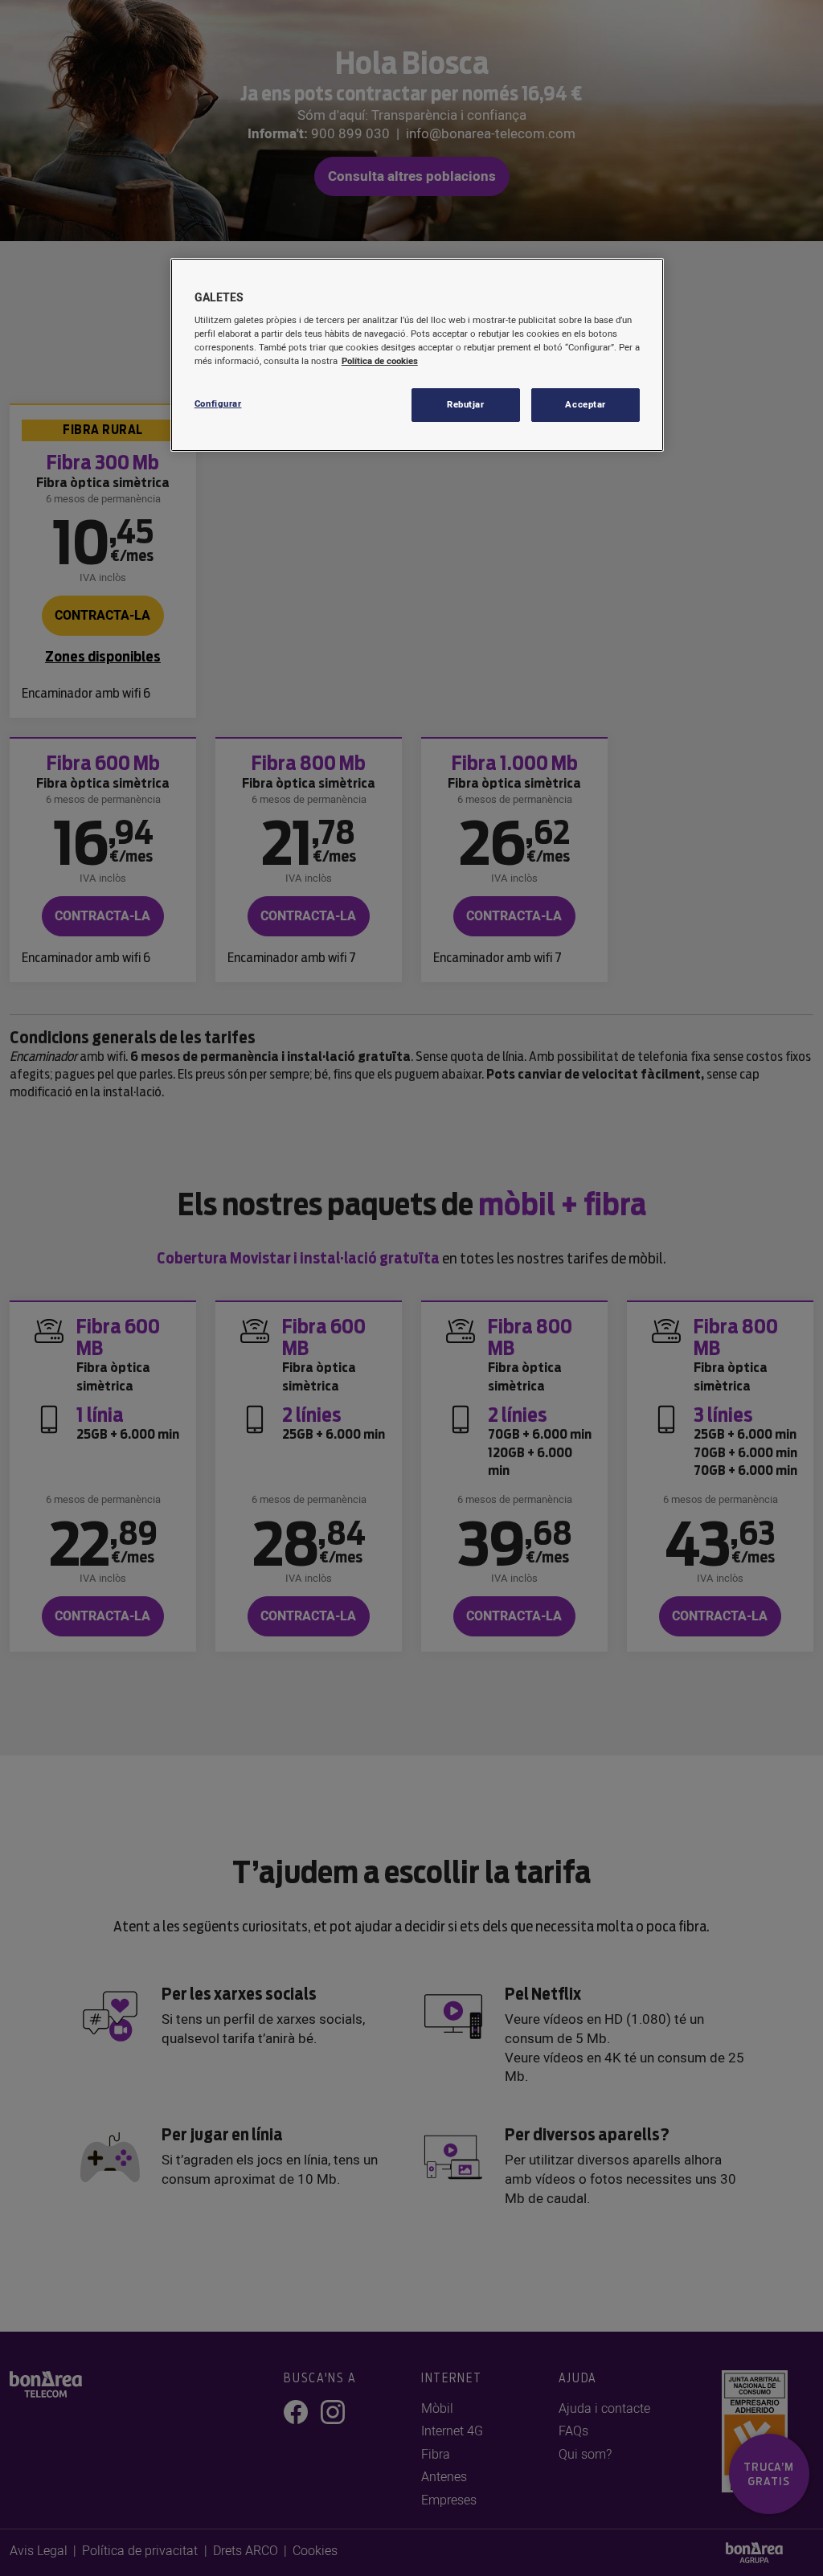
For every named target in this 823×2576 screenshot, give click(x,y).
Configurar (218, 404)
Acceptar (586, 405)
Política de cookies (380, 361)
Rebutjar (466, 405)
